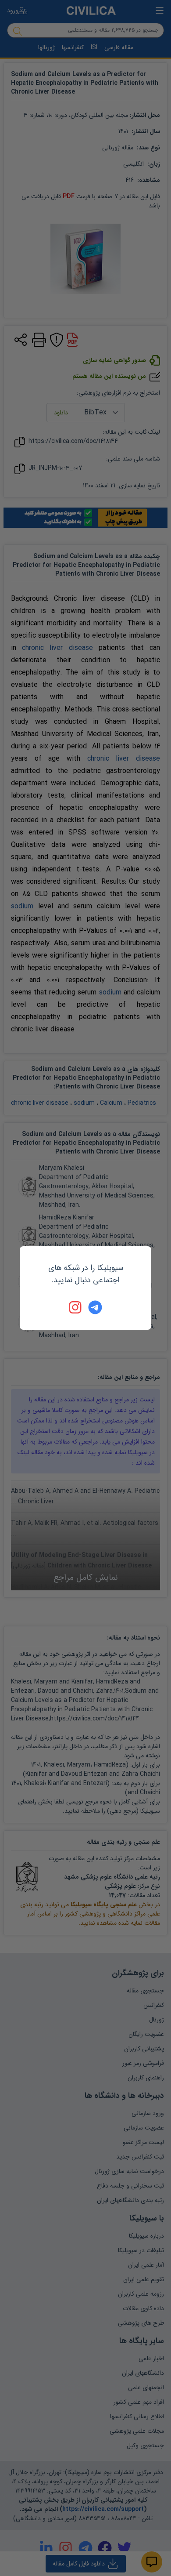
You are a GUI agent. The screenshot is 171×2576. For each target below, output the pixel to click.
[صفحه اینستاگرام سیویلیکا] (76, 1307)
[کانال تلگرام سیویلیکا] (95, 1307)
